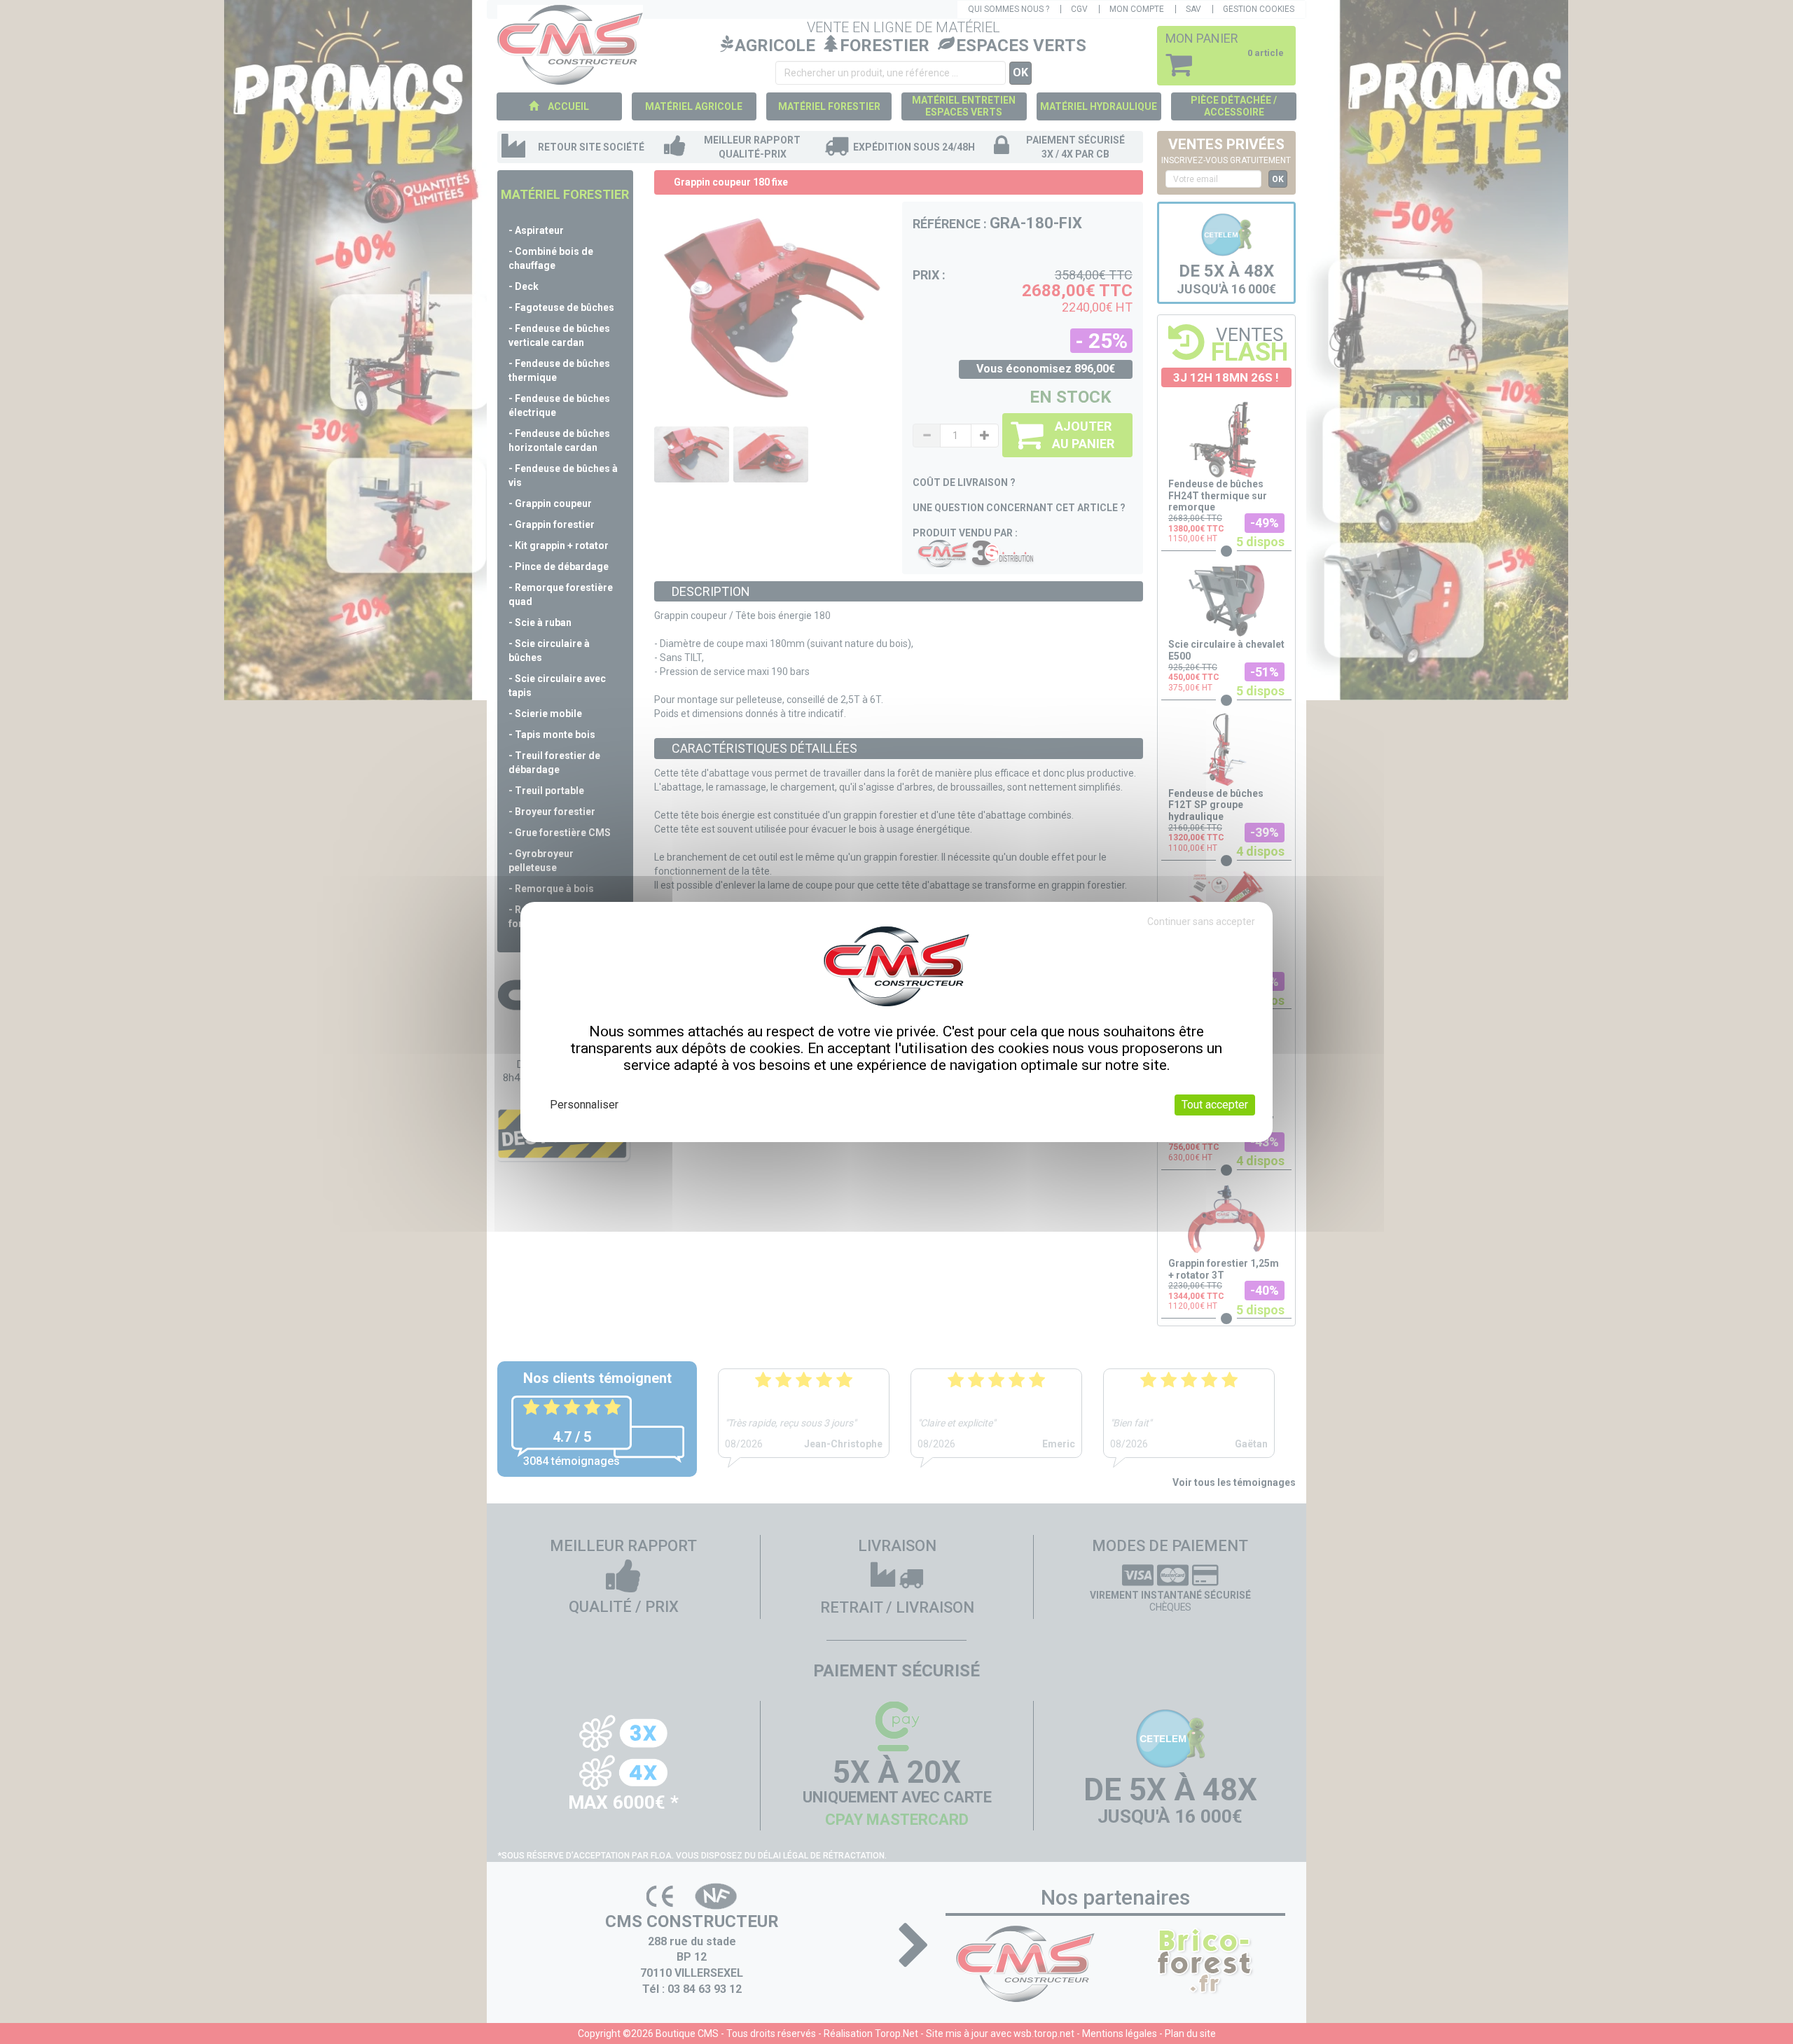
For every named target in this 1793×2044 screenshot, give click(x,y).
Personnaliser (584, 1105)
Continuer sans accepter (1201, 922)
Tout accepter (1215, 1105)
